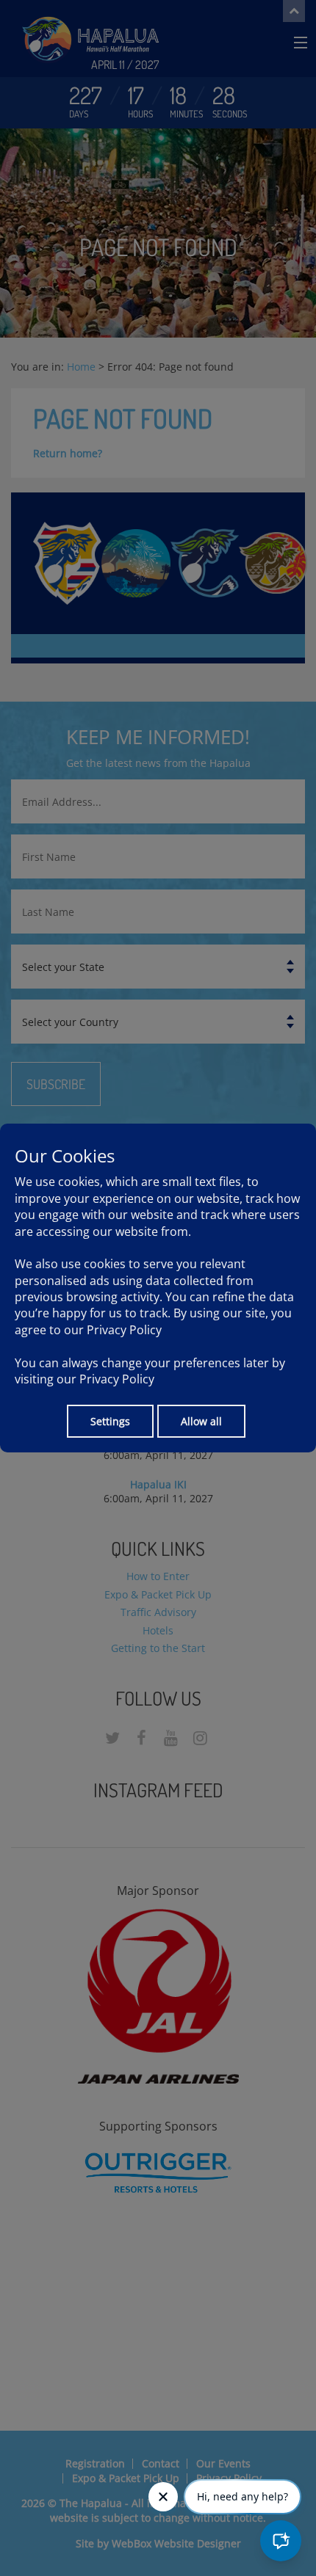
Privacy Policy (124, 1330)
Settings (110, 1421)
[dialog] (158, 1288)
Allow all (201, 1421)
